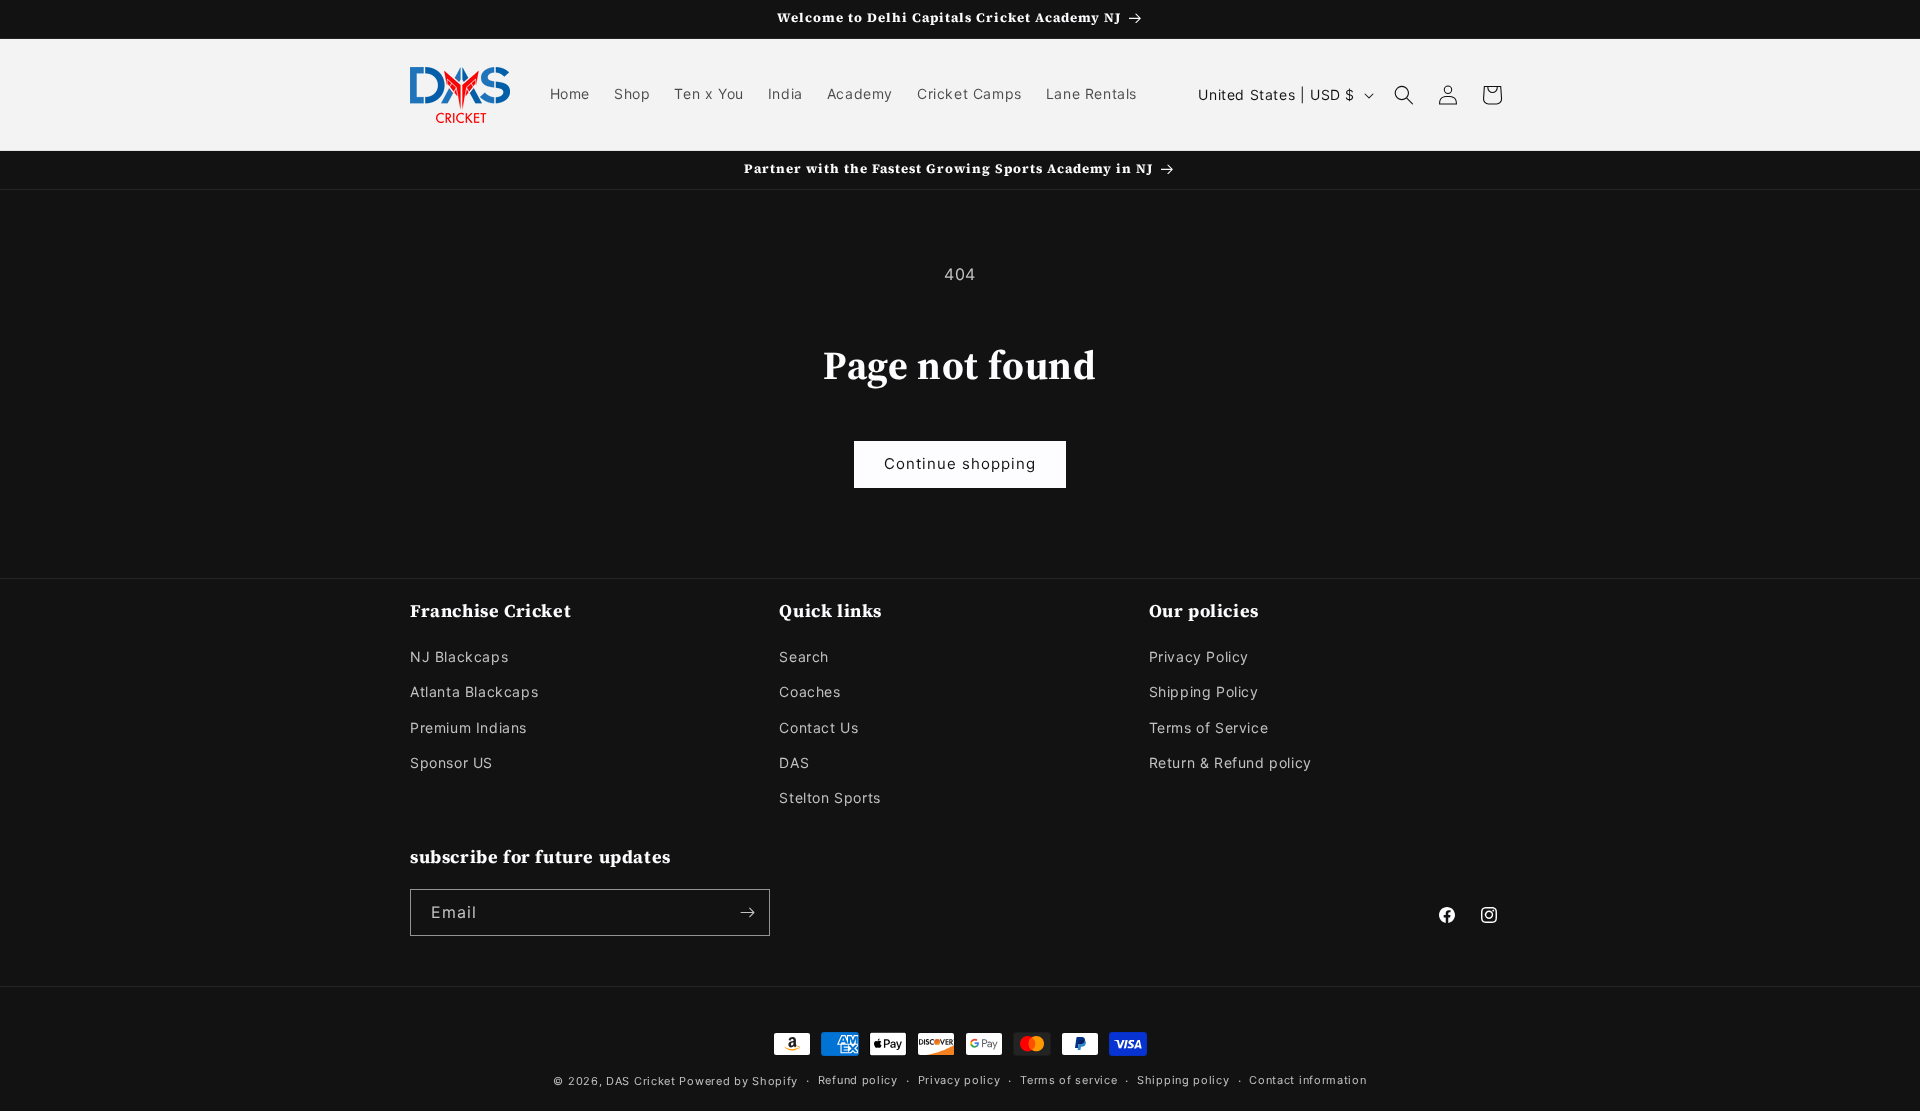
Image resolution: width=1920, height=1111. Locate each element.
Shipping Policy (1204, 691)
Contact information (1307, 1080)
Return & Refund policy (1230, 762)
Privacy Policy (1199, 656)
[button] (1404, 95)
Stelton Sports (829, 797)
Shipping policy (1183, 1080)
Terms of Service (1209, 727)
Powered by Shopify (738, 1081)
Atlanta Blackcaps (474, 691)
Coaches (809, 691)
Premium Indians (468, 727)
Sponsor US (451, 762)
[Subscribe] (747, 912)
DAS (794, 762)
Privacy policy (959, 1080)
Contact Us (818, 727)
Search (804, 656)
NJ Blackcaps (459, 656)
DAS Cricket (641, 1081)
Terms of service (1068, 1080)
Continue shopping (960, 463)
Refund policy (858, 1080)
